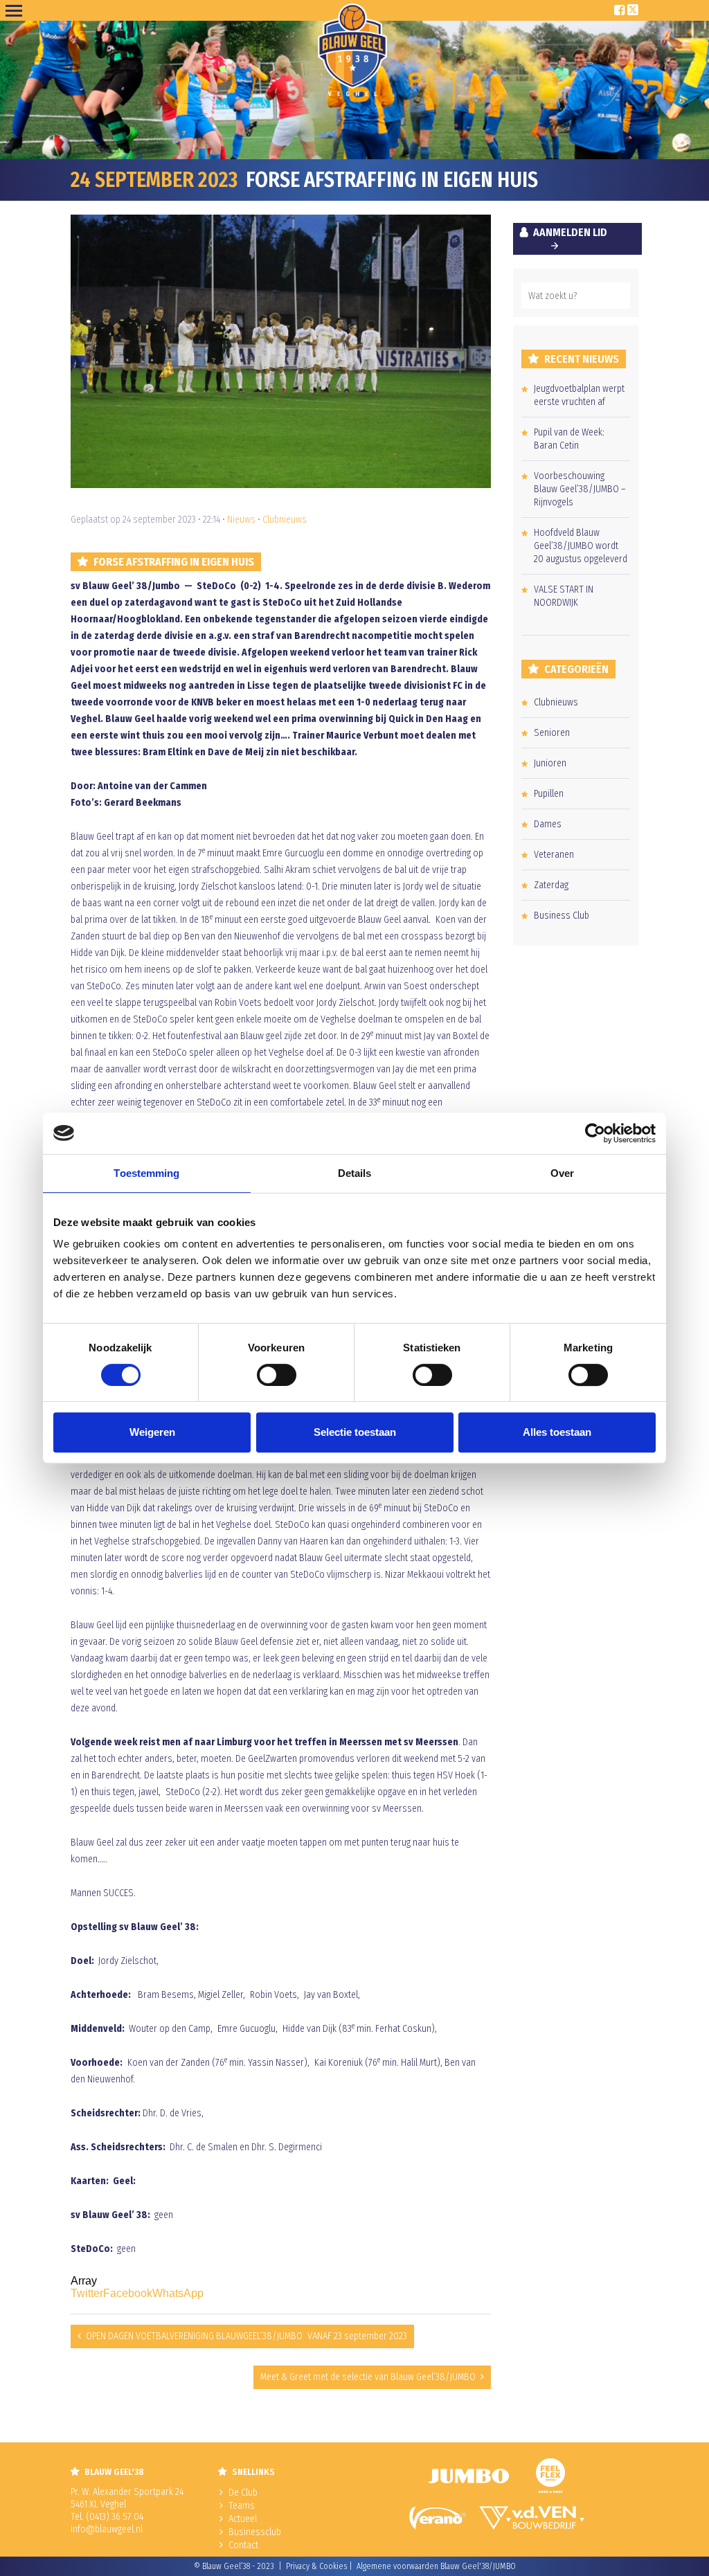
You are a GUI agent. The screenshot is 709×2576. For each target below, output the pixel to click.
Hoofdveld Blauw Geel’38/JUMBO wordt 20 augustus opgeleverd (581, 546)
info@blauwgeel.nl (107, 2529)
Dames (548, 824)
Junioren (550, 763)
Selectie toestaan (355, 1432)
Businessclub (255, 2532)
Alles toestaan (557, 1432)
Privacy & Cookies (316, 2566)
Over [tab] (562, 1173)
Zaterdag (551, 885)
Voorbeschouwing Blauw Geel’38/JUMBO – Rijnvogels (580, 489)
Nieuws (241, 520)
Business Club (562, 916)
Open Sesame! (17, 10)
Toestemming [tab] (146, 1173)
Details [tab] (355, 1173)
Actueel (243, 2519)
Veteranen (554, 855)
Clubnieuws (285, 520)
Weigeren (152, 1432)
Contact (243, 2545)
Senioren (552, 733)
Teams (242, 2506)
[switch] (277, 1375)
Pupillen (549, 794)
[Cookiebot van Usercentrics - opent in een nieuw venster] (595, 1133)
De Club (243, 2493)
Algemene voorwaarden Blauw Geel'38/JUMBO (436, 2566)
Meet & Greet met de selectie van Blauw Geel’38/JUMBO (368, 2377)
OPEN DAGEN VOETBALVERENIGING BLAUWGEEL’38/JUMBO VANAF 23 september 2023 (246, 2336)
